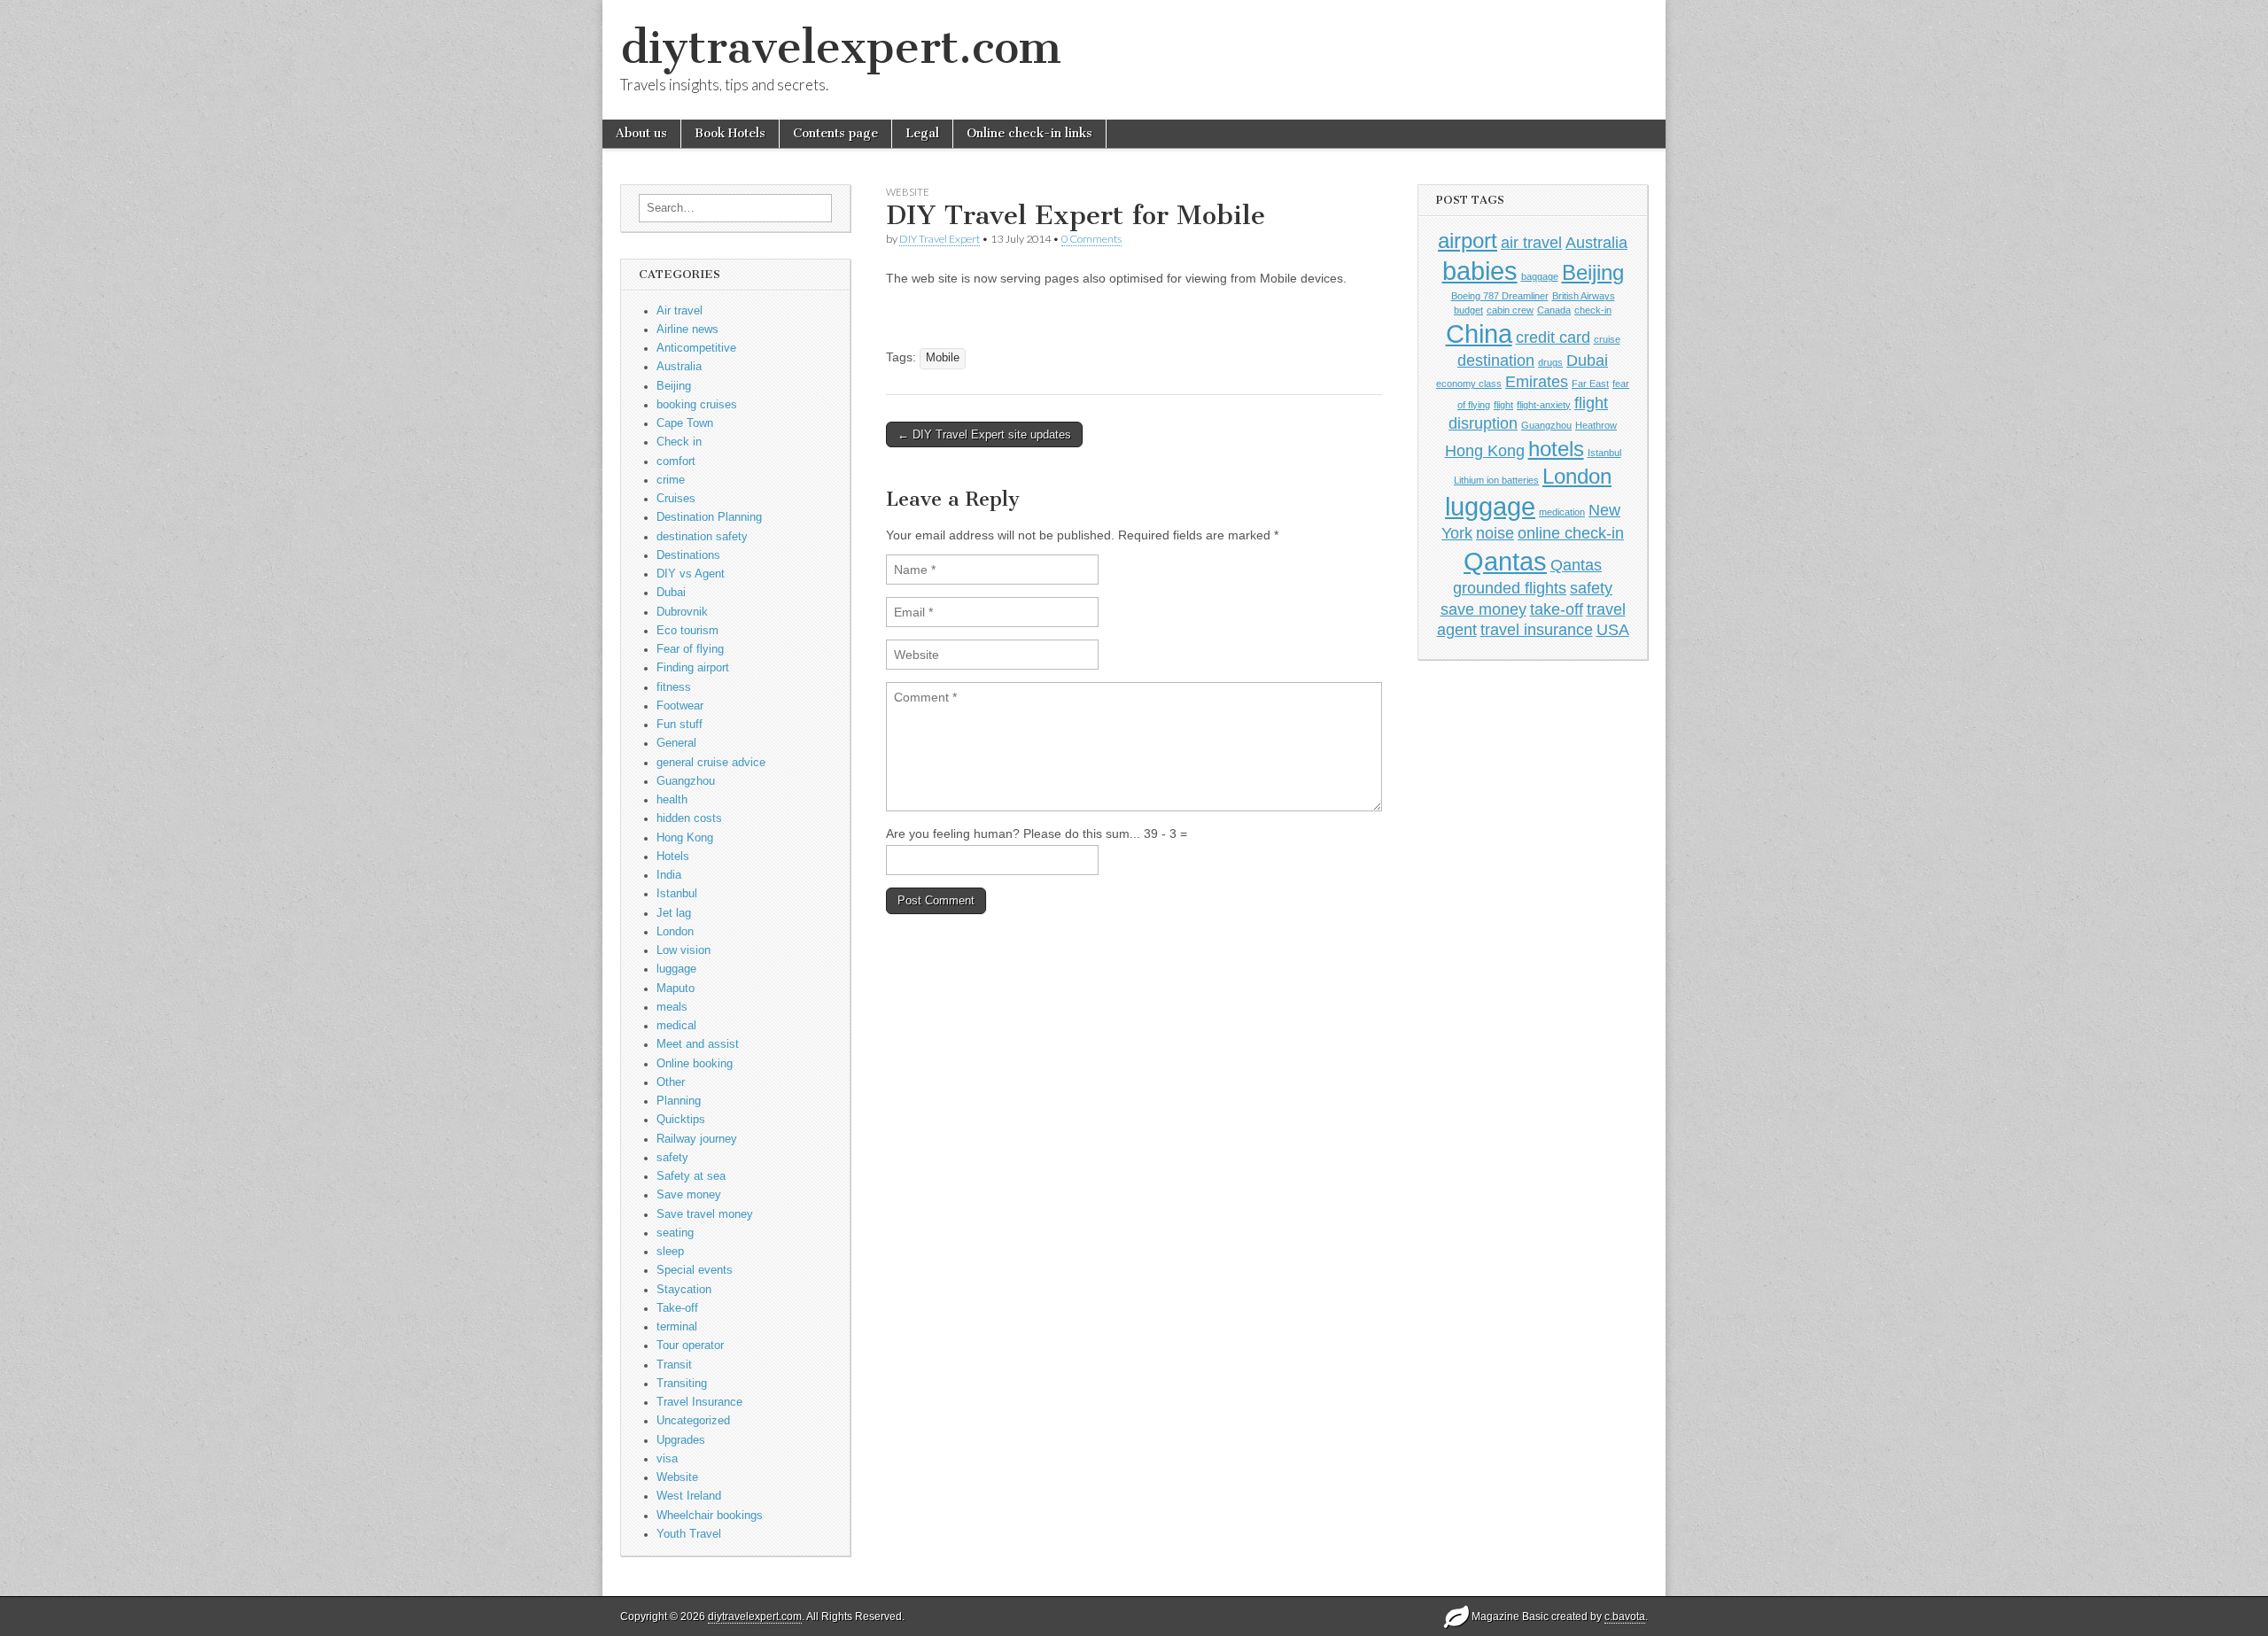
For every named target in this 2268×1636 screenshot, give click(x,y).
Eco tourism (687, 631)
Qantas (1505, 561)
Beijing (674, 386)
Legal (922, 133)
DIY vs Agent (691, 574)
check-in (1593, 310)
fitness (674, 687)
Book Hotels (730, 133)
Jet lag (674, 913)
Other (671, 1082)
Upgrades (681, 1440)
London (675, 932)
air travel (1531, 243)
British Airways (1584, 296)
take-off (1557, 609)
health (672, 800)
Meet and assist (698, 1044)
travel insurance (1537, 630)
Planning (679, 1101)
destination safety (702, 537)
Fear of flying (690, 649)
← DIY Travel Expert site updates (984, 434)
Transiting (682, 1384)
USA (1613, 630)
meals (672, 1007)
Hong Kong (685, 838)
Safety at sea (691, 1176)
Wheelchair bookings (710, 1516)
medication (1562, 512)
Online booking (695, 1064)
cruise (1607, 339)
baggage (1540, 276)
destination (1496, 361)
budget (1468, 310)
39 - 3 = (1165, 834)
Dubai (671, 593)
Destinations (688, 555)
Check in (679, 442)
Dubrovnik (682, 612)
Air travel (680, 311)
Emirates (1537, 382)
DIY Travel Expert (940, 239)
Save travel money (705, 1214)
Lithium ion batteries (1496, 480)
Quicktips (681, 1120)
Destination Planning (709, 517)
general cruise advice (711, 763)
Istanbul (677, 894)
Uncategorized (693, 1421)
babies (1480, 271)
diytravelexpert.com (841, 47)
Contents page (835, 133)
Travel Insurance (699, 1402)
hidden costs (689, 818)
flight (1503, 405)
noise (1495, 533)
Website (677, 1477)
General (676, 743)
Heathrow (1596, 425)
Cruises (676, 499)
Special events (695, 1270)
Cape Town (685, 423)
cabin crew (1510, 310)
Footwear (680, 706)
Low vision (684, 950)
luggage (676, 969)
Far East (1590, 384)
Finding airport (693, 668)
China (1479, 333)
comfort (676, 461)
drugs (1550, 362)
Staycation (684, 1290)
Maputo (676, 989)
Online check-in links (1029, 133)
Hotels (673, 857)
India (669, 875)
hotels (1556, 449)
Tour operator (690, 1345)
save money (1484, 609)
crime (671, 480)
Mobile (943, 358)
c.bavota (1625, 1617)
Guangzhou (686, 781)
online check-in (1571, 533)
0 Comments (1091, 239)
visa (667, 1459)
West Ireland (689, 1496)
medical (676, 1026)
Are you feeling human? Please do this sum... (1015, 834)
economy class (1469, 384)
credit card (1553, 337)
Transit (674, 1365)
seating (675, 1233)
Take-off (677, 1308)
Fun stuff (680, 725)
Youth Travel (689, 1534)
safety (672, 1158)
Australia (679, 367)
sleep (670, 1252)
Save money (689, 1195)
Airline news (687, 330)
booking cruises (697, 405)
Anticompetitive (696, 348)
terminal (677, 1327)
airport (1468, 240)
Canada (1554, 310)
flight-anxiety (1544, 405)
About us (641, 133)
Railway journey (697, 1139)
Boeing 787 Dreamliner (1500, 296)
